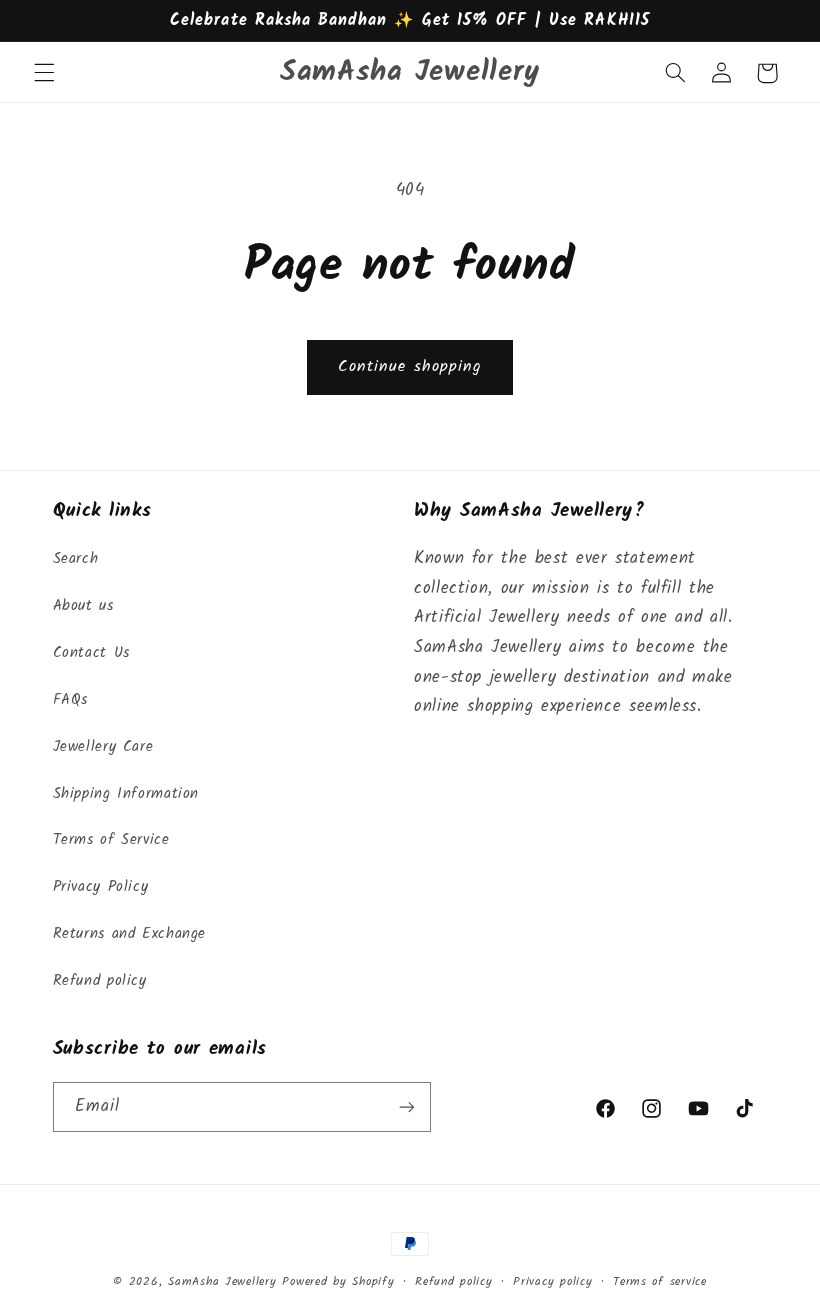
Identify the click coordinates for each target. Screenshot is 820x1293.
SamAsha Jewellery (222, 1282)
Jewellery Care (103, 747)
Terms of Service (111, 840)
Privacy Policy (101, 887)
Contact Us (91, 653)
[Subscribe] (406, 1106)
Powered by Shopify (338, 1282)
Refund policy (100, 981)
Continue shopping (410, 366)
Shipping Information (126, 794)
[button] (44, 73)
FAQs (71, 700)
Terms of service (660, 1282)
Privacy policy (552, 1282)
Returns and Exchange (130, 934)
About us (83, 606)
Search (76, 559)
